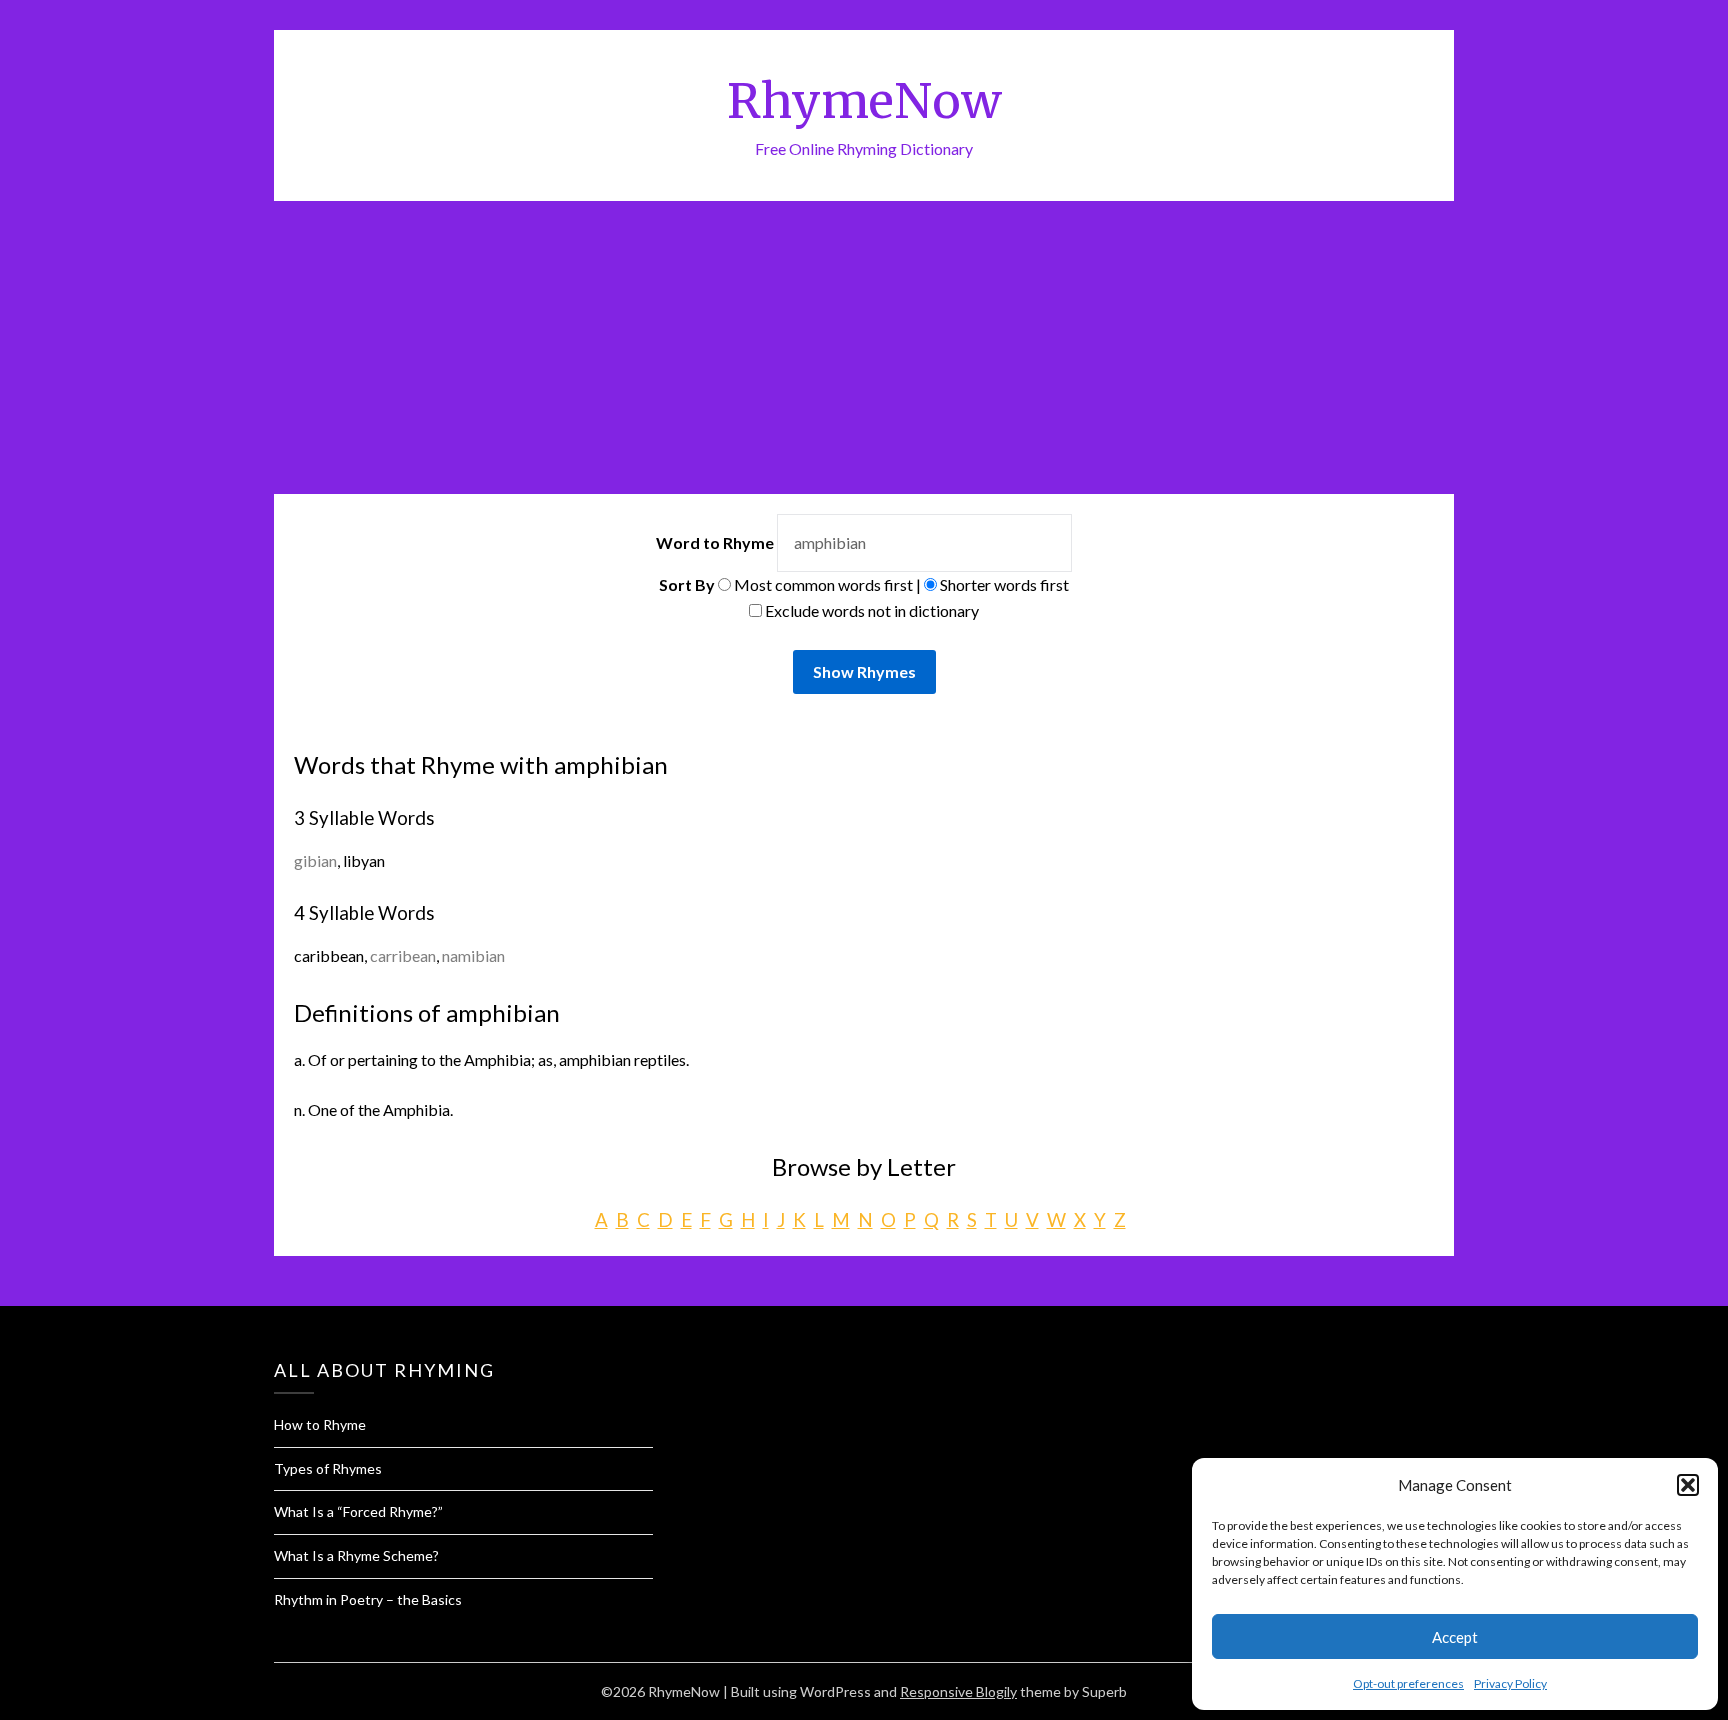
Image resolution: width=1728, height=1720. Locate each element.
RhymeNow (864, 101)
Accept (1455, 1637)
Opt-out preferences (1408, 1683)
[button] (1688, 1485)
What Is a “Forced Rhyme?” (358, 1511)
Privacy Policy (1510, 1683)
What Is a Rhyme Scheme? (356, 1555)
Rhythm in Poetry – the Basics (368, 1599)
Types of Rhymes (328, 1468)
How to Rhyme (320, 1424)
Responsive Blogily (958, 1691)
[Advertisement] (864, 351)
